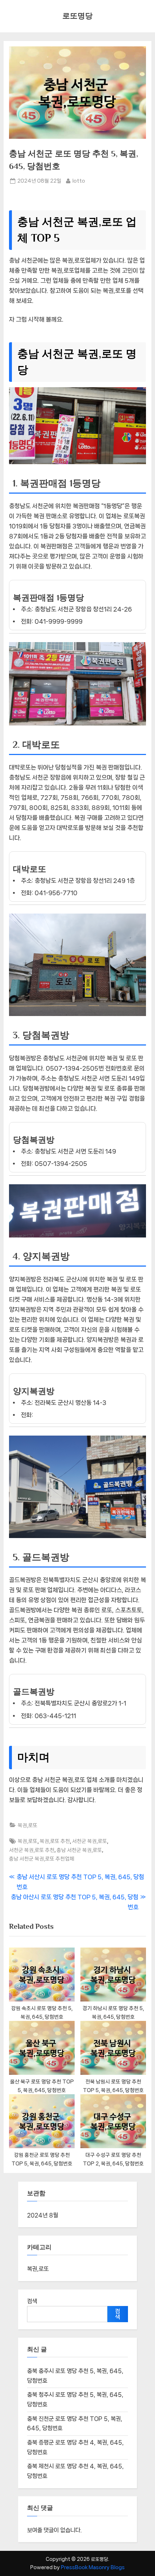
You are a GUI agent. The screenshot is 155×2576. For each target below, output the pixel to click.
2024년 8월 (43, 2215)
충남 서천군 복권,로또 (79, 1850)
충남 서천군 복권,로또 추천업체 (42, 1859)
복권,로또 (28, 1825)
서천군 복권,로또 (90, 1841)
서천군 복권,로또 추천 (32, 1850)
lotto (79, 180)
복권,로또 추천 (55, 1841)
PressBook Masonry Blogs (93, 2567)
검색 (32, 2301)
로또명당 (77, 16)
